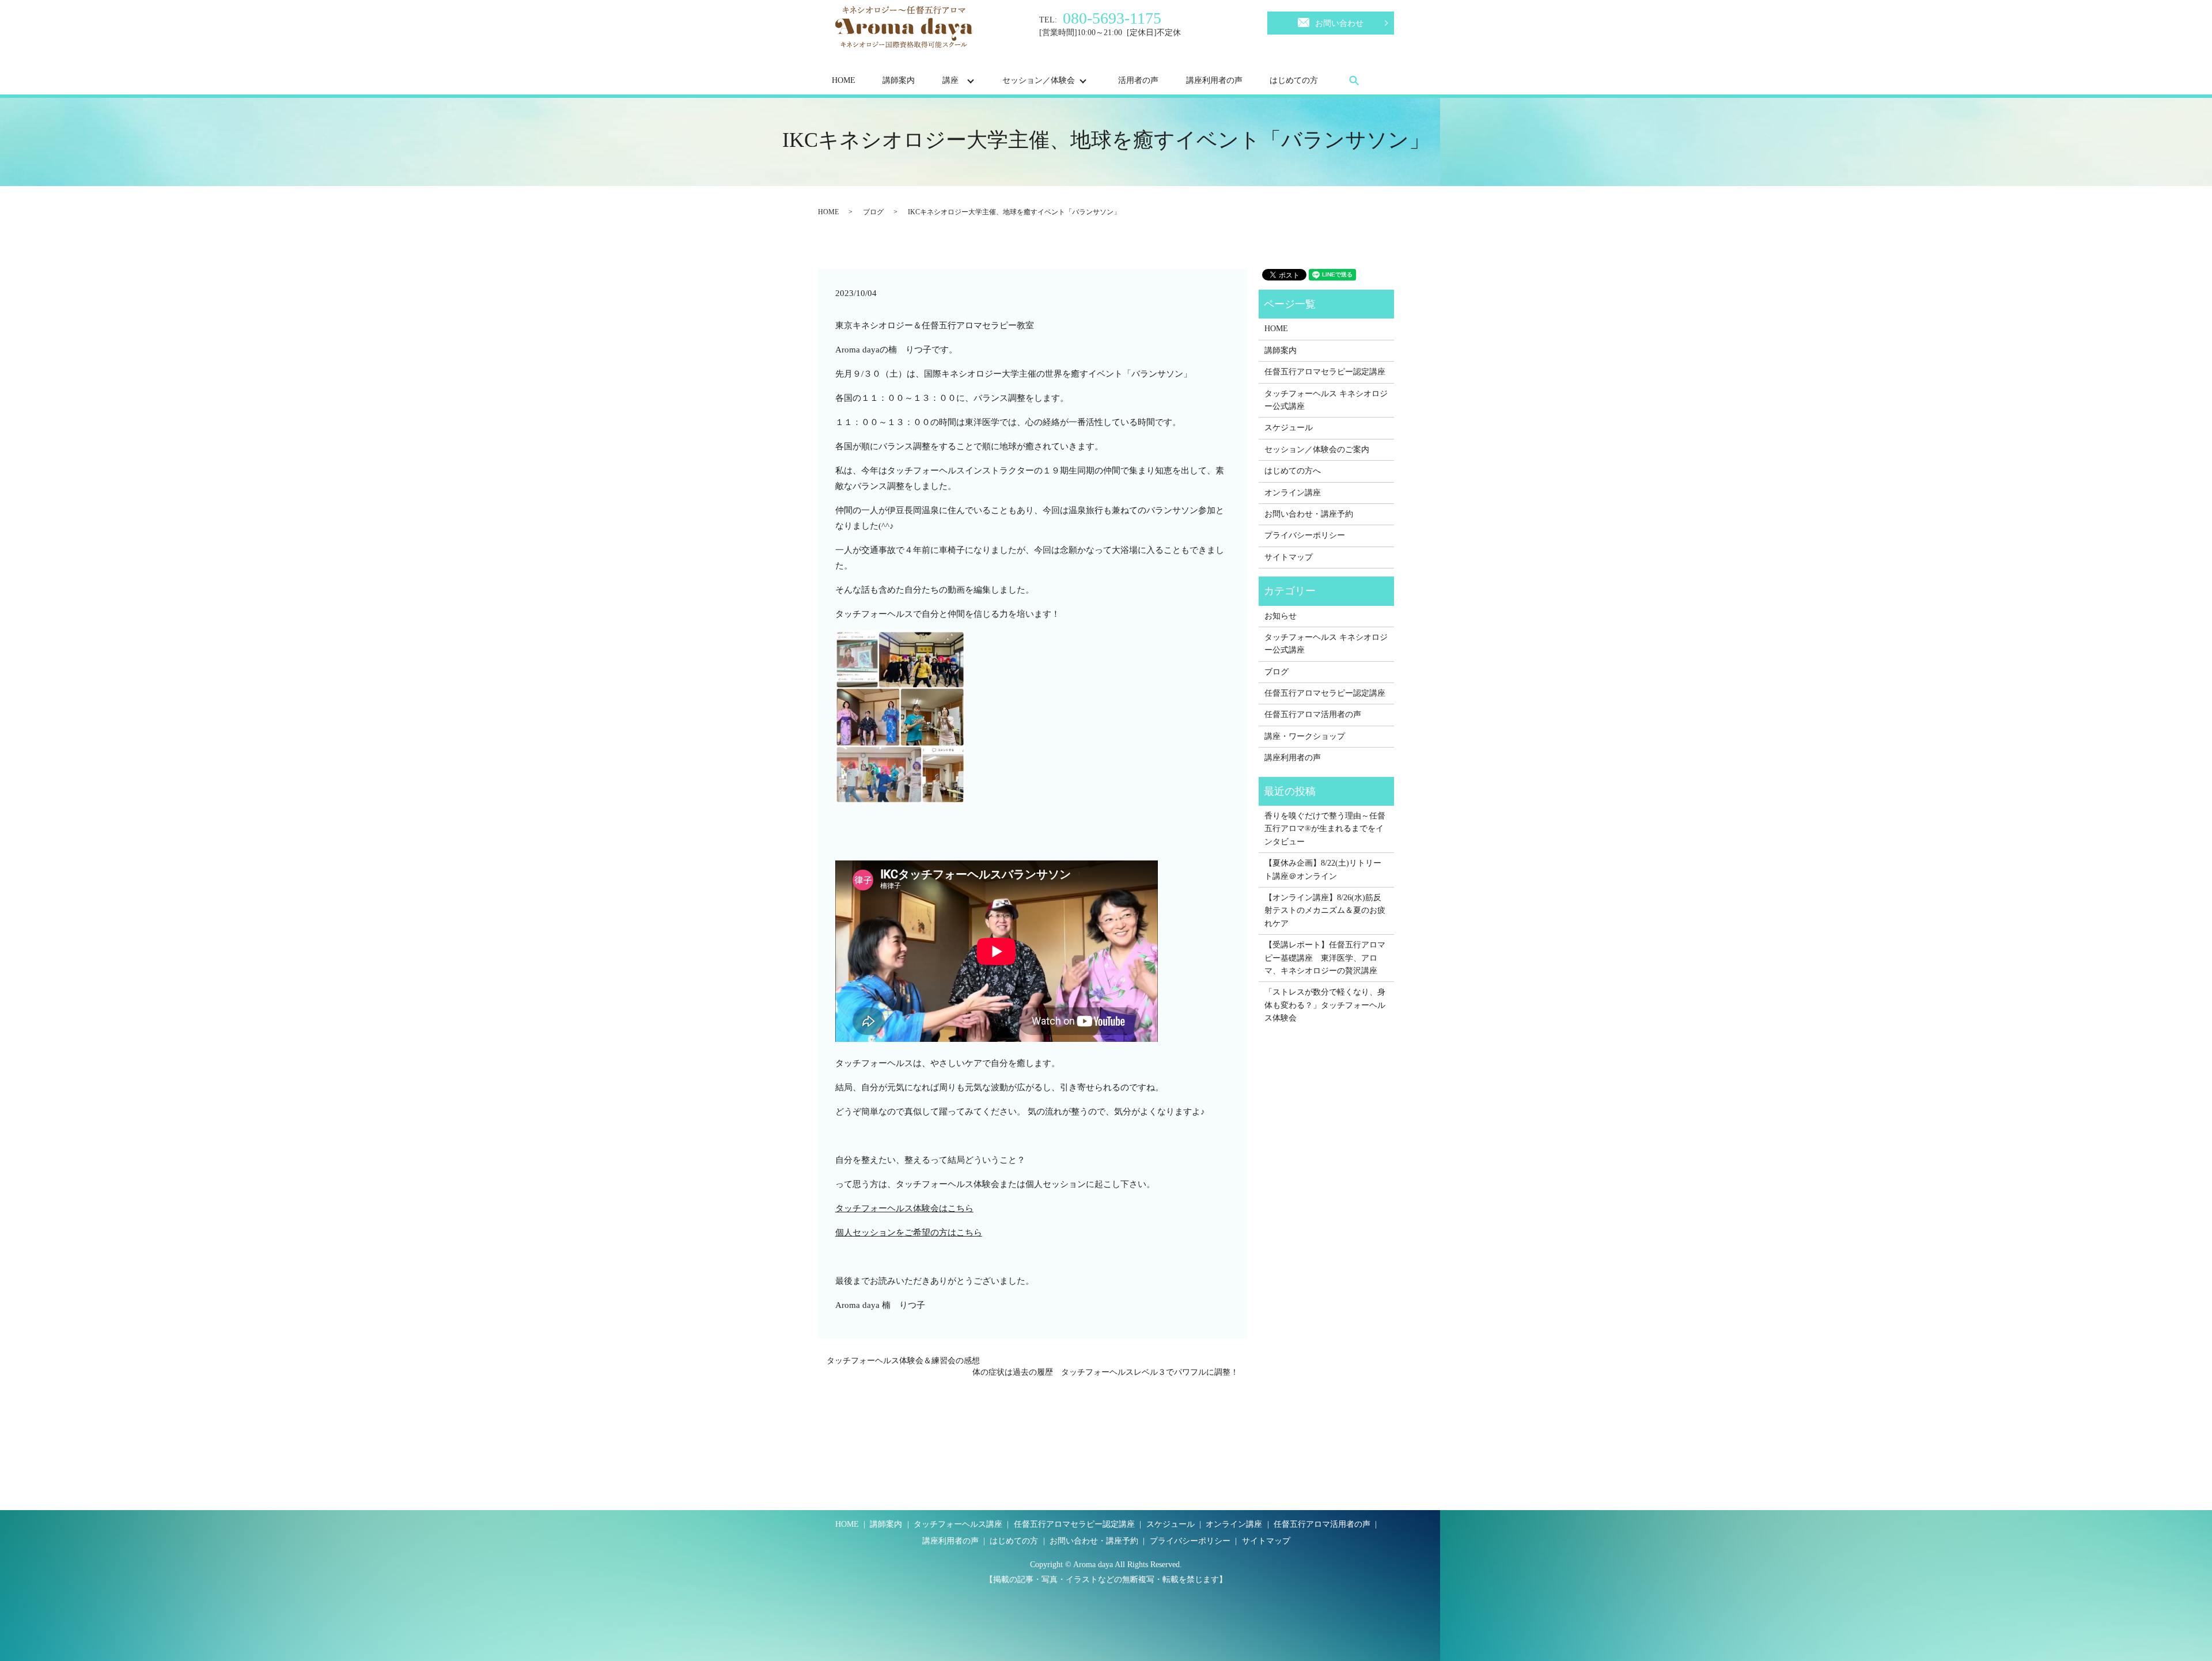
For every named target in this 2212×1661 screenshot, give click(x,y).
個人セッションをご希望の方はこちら (909, 1233)
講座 (950, 80)
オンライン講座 (1293, 493)
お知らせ (1281, 616)
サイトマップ (1289, 557)
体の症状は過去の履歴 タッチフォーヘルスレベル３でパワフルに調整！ (1105, 1372)
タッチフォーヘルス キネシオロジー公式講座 (1326, 400)
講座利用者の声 (1214, 80)
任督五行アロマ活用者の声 (1313, 714)
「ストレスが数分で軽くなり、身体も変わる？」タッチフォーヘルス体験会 (1325, 1005)
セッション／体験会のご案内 (1317, 450)
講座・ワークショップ (1305, 736)
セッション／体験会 (1039, 80)
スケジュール (1289, 428)
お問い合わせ (1339, 23)
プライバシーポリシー (1305, 535)
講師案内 (899, 80)
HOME (844, 80)
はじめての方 (1294, 80)
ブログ (873, 212)
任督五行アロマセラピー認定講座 (1325, 372)
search (1354, 80)
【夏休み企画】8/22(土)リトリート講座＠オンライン (1323, 869)
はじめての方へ (1293, 471)
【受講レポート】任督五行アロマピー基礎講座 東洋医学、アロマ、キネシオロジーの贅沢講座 (1325, 958)
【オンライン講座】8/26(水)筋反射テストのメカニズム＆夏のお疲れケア (1325, 911)
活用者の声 (1138, 80)
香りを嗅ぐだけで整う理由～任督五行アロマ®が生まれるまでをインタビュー (1325, 829)
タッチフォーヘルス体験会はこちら (904, 1208)
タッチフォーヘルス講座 (958, 1524)
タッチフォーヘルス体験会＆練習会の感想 (903, 1361)
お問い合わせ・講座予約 (1309, 514)
